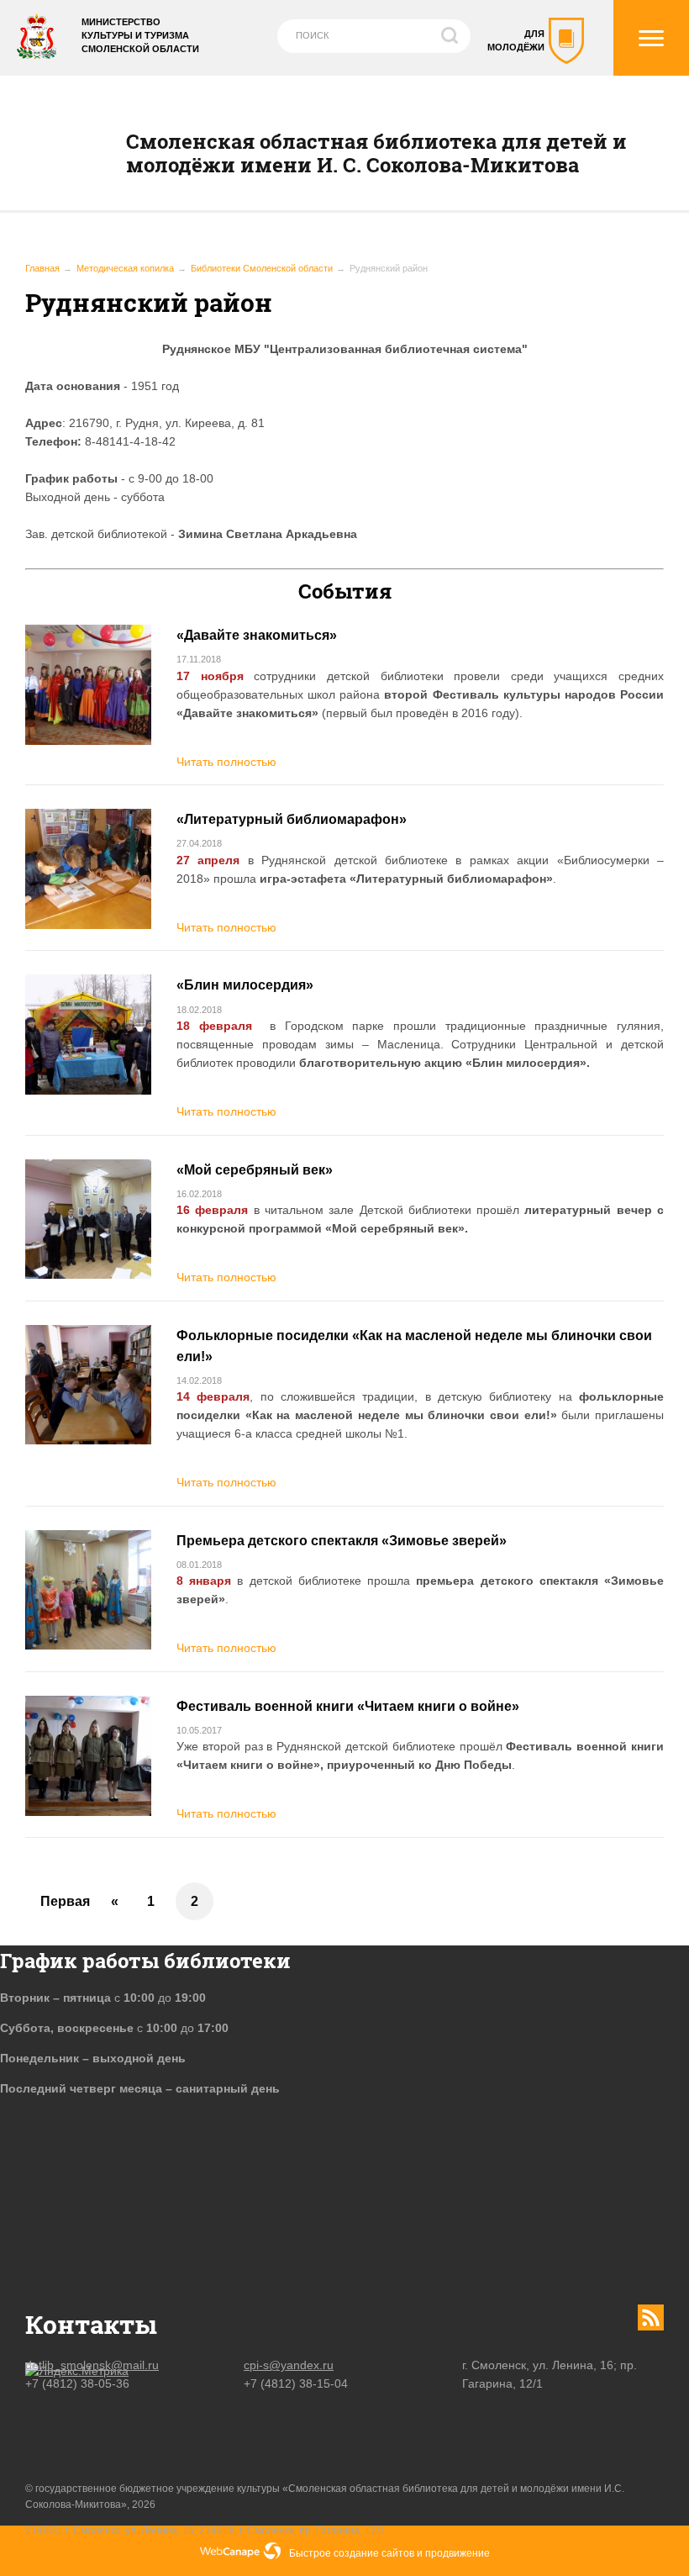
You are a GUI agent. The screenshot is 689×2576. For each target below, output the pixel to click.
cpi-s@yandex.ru (289, 2365)
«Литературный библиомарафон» (292, 819)
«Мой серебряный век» (255, 1170)
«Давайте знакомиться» (257, 635)
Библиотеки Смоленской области (262, 268)
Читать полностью (226, 762)
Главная (42, 268)
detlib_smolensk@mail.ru (92, 2365)
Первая (65, 1901)
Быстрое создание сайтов (352, 2553)
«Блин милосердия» (245, 985)
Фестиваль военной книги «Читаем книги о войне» (348, 1706)
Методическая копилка (125, 268)
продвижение (458, 2553)
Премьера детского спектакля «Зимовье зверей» (342, 1541)
